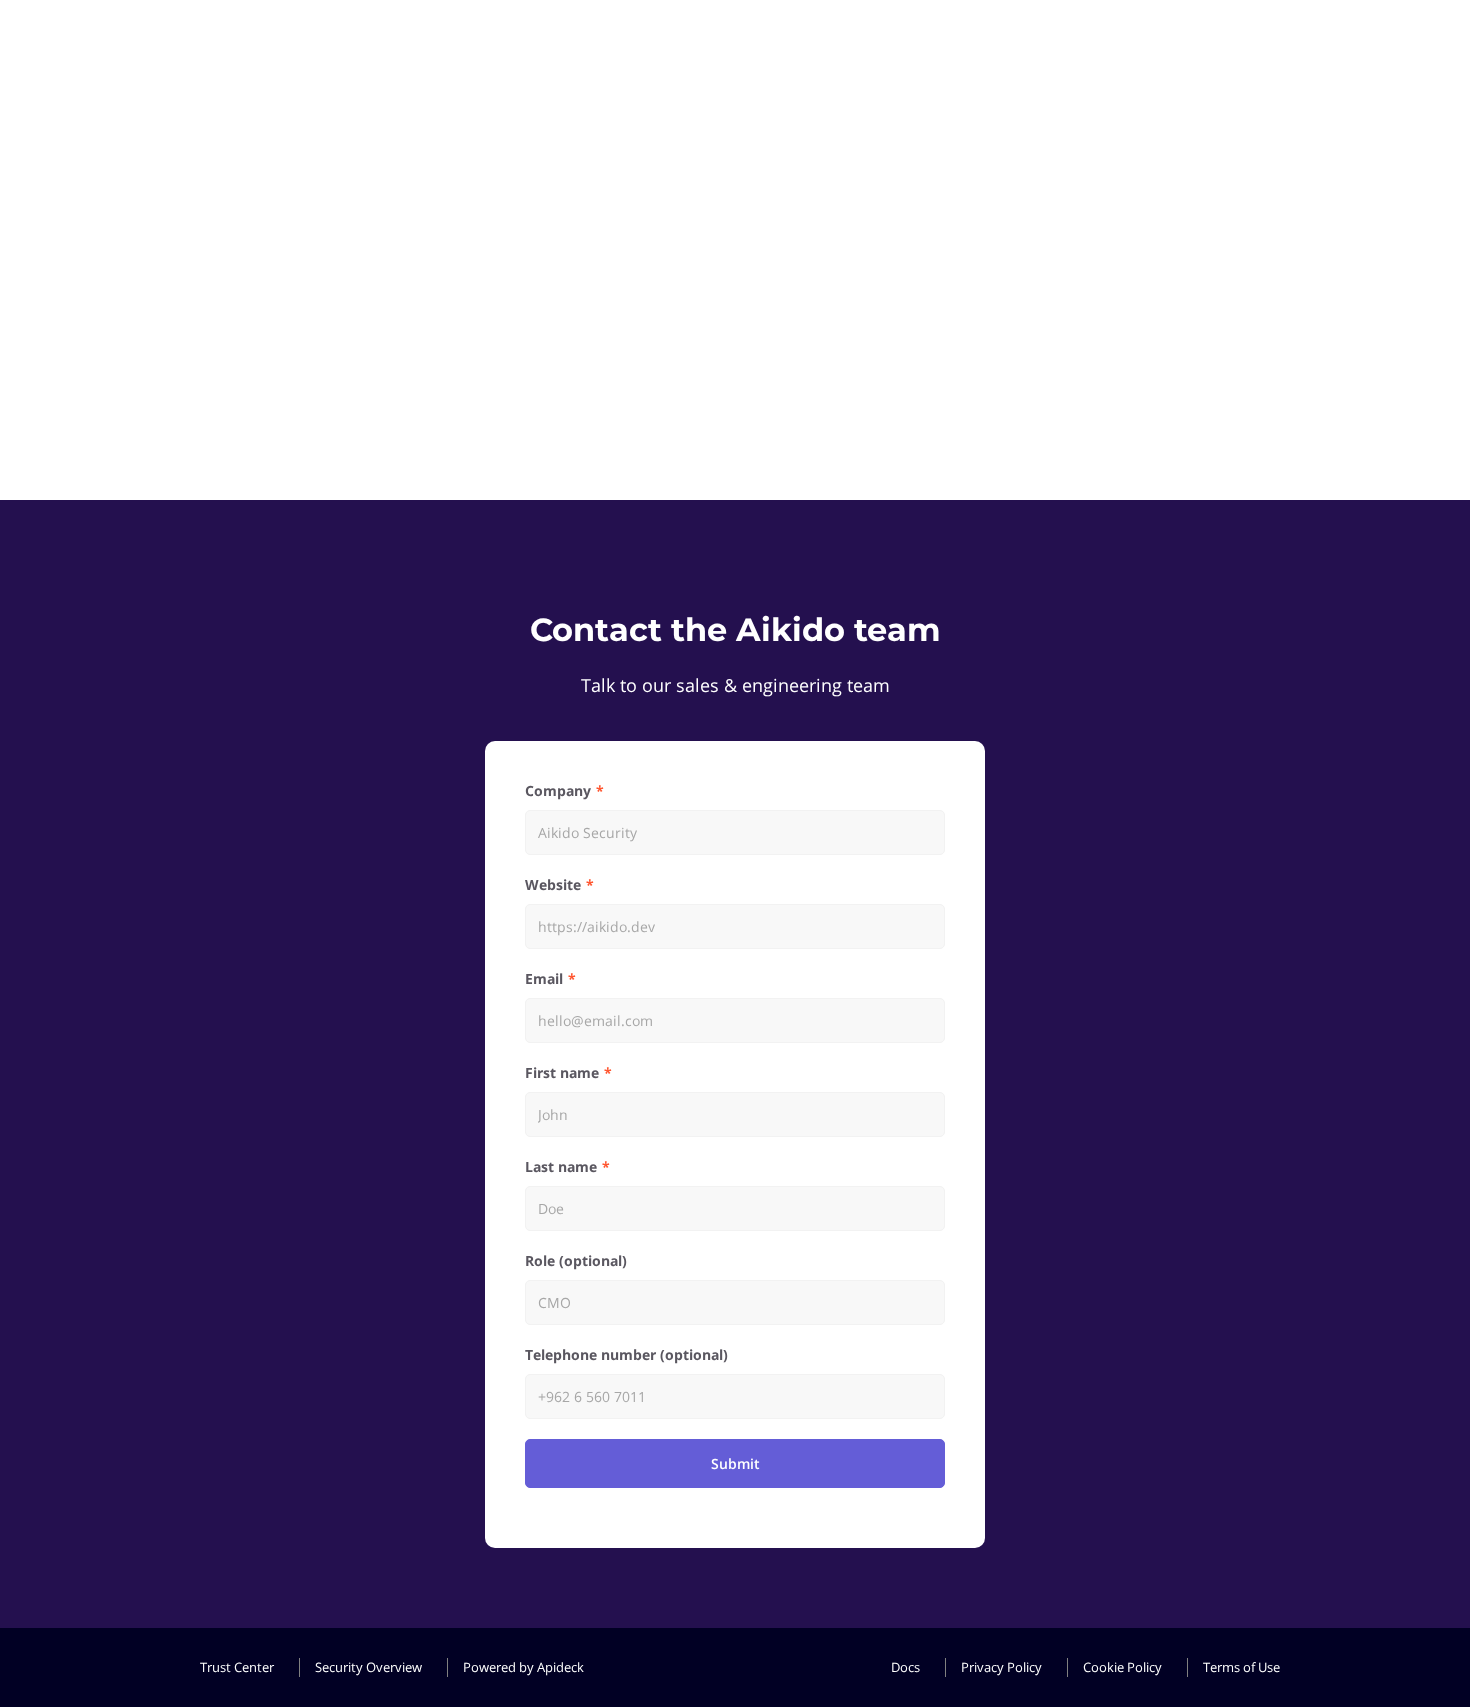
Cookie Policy (1122, 1667)
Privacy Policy (1001, 1667)
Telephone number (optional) (626, 1354)
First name (562, 1072)
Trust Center (237, 1667)
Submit (735, 1463)
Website (553, 884)
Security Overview (368, 1667)
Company (558, 790)
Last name (561, 1166)
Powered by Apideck (523, 1667)
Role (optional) (576, 1260)
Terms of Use (1241, 1667)
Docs (905, 1667)
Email (544, 978)
